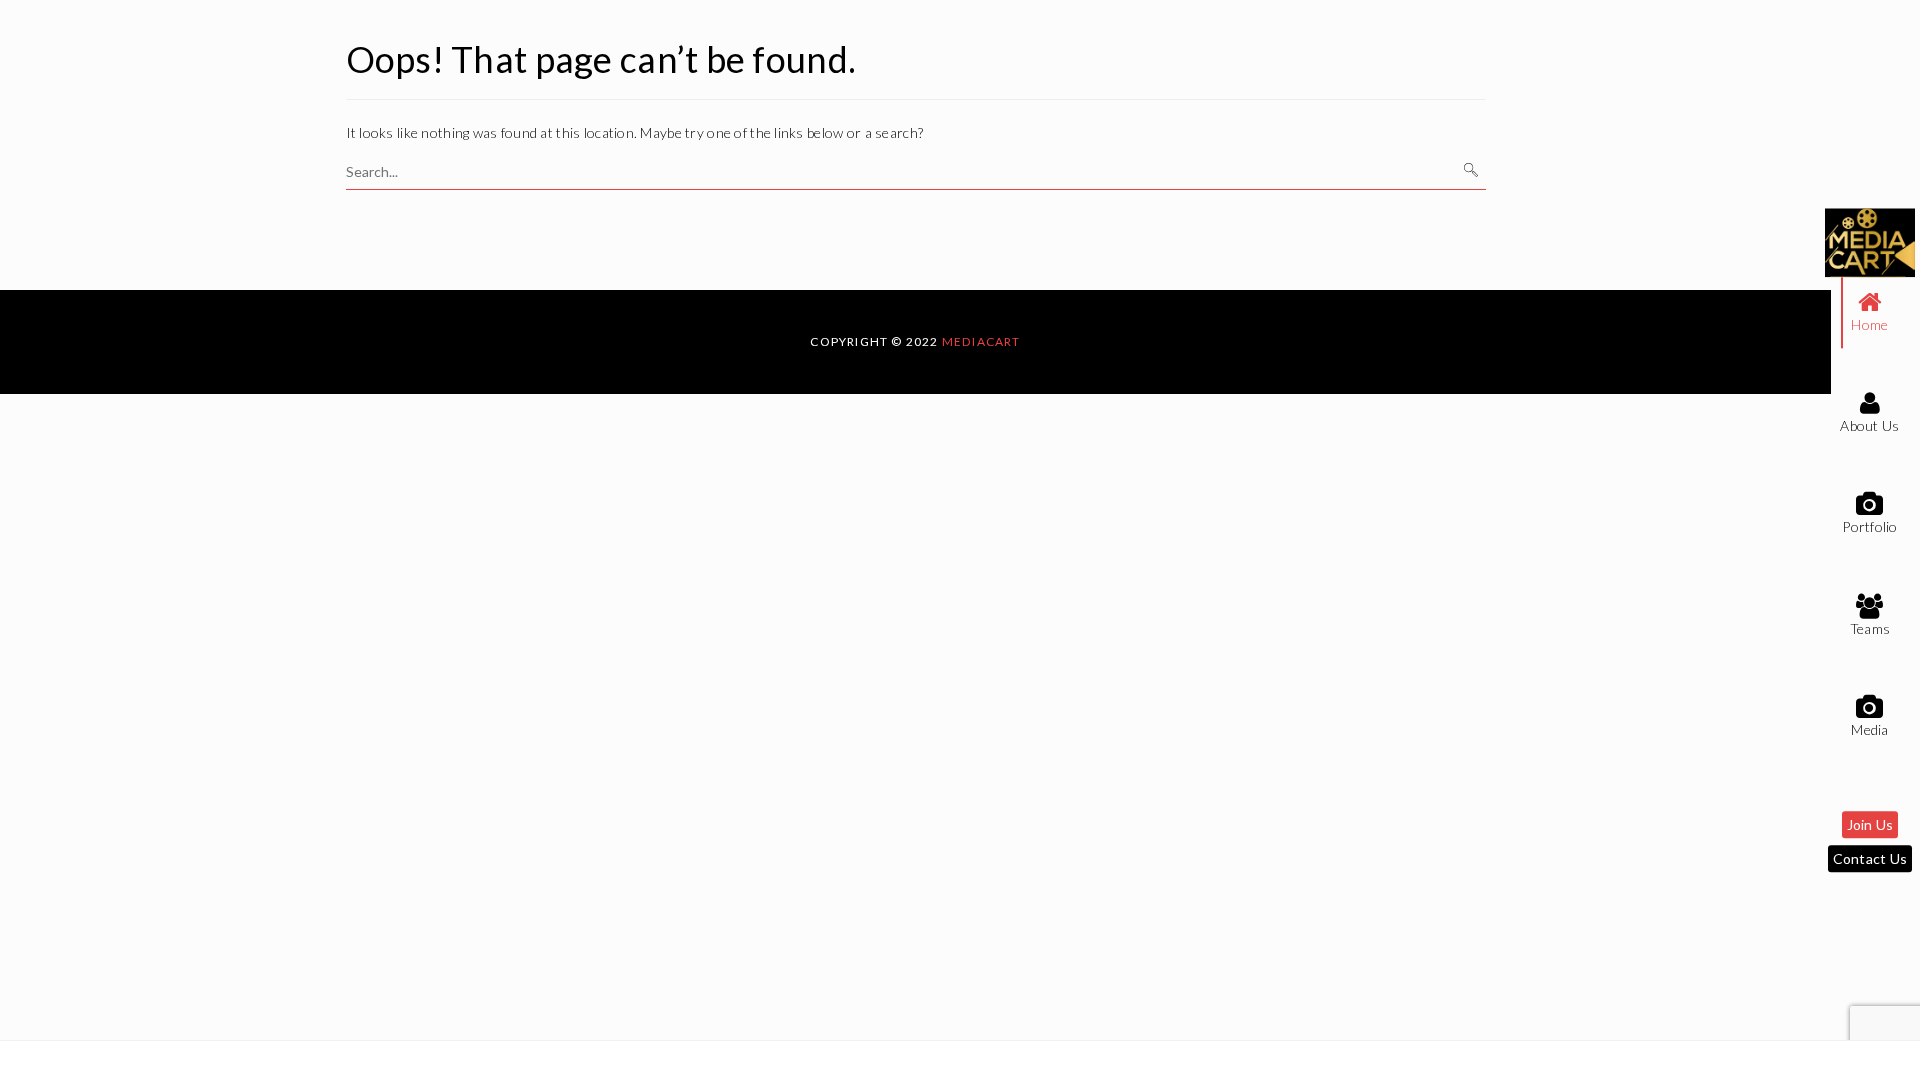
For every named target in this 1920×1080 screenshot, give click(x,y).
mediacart (981, 341)
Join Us (1870, 825)
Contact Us (1870, 859)
